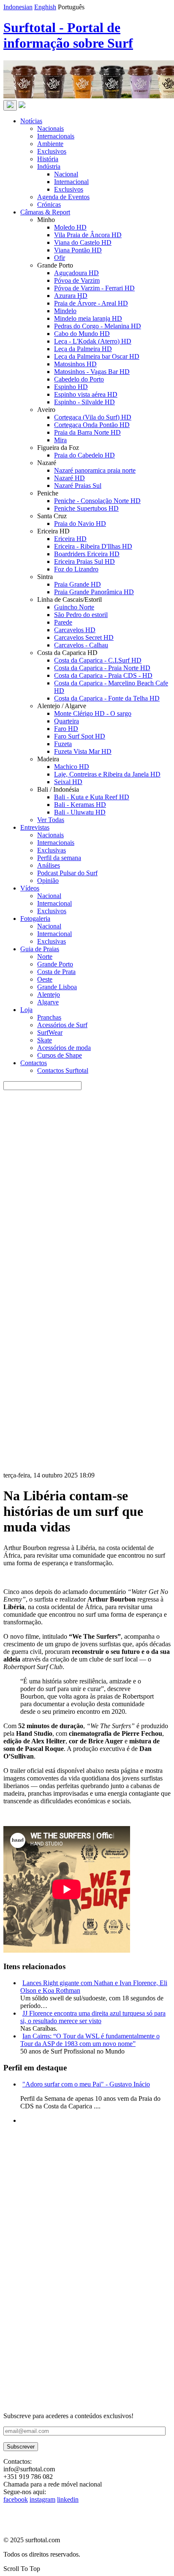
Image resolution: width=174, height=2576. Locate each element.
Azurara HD (71, 296)
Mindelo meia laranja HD (88, 318)
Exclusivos (52, 151)
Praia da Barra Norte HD (87, 432)
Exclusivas (52, 850)
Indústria (49, 166)
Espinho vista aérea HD (86, 394)
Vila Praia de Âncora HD (88, 235)
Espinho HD (71, 387)
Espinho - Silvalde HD (84, 402)
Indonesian (18, 7)
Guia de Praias (40, 949)
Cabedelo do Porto (79, 379)
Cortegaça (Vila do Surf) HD (93, 417)
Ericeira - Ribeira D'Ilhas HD (93, 546)
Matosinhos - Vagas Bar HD (92, 372)
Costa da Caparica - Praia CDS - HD (103, 675)
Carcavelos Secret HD (84, 637)
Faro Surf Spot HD (80, 736)
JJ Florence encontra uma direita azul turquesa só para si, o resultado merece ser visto (93, 2017)
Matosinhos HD (75, 364)
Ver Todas (51, 820)
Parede (63, 622)
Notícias (31, 121)
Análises (49, 865)
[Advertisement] (87, 2325)
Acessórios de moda (64, 1048)
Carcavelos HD (75, 630)
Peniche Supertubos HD (86, 508)
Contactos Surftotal (63, 1070)
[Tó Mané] (67, 2234)
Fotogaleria (35, 919)
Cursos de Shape (60, 1055)
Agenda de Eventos (63, 197)
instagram (42, 2499)
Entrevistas (35, 827)
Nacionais (50, 129)
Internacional (71, 182)
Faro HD (66, 729)
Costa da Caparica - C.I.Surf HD (98, 660)
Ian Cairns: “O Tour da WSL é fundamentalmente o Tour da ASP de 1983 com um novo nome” (90, 2040)
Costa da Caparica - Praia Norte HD (102, 668)
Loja (26, 1010)
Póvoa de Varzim (77, 280)
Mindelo (65, 311)
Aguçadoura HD (76, 273)
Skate (45, 1040)
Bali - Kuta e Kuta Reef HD (92, 797)
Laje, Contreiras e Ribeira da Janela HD (107, 774)
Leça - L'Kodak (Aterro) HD (93, 341)
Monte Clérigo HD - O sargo (93, 713)
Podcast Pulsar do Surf (67, 873)
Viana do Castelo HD (83, 242)
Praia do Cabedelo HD (84, 455)
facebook (16, 2499)
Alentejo (49, 994)
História (48, 159)
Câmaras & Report (45, 212)
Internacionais (56, 136)
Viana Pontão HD (78, 250)
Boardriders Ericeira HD (87, 554)
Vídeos (30, 888)
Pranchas (49, 1017)
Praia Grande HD (77, 584)
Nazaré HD (69, 478)
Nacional (66, 174)
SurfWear (50, 1032)
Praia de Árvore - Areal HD (91, 303)
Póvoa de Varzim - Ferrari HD (94, 288)
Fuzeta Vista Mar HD (83, 751)
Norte (45, 957)
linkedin (68, 2499)
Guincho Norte (74, 607)
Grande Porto (55, 964)
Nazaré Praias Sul (78, 486)
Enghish (45, 7)
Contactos (34, 1063)
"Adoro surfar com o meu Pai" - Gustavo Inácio (86, 2084)
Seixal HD (68, 782)
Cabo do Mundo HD (82, 334)
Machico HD (72, 767)
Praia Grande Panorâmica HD (94, 592)
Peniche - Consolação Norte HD (97, 501)
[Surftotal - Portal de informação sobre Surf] (22, 106)
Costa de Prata (56, 972)
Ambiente (50, 144)
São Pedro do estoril (81, 615)
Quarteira (67, 721)
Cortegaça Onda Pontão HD (92, 425)
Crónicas (49, 204)
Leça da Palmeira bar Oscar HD (97, 356)
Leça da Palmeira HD (83, 349)
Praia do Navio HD (80, 524)
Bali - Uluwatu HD (80, 812)
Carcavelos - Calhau (81, 645)
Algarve (48, 1002)
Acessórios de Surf (62, 1025)
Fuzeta (63, 744)
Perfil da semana (59, 858)
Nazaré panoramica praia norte (95, 470)
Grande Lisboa (57, 987)
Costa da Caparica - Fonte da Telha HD (107, 698)
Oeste (45, 979)
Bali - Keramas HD (80, 805)
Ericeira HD (70, 539)
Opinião (48, 881)
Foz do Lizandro (76, 569)
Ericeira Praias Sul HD (84, 561)
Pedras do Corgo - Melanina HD (98, 326)
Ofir (60, 258)
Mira (60, 440)
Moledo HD (70, 227)
